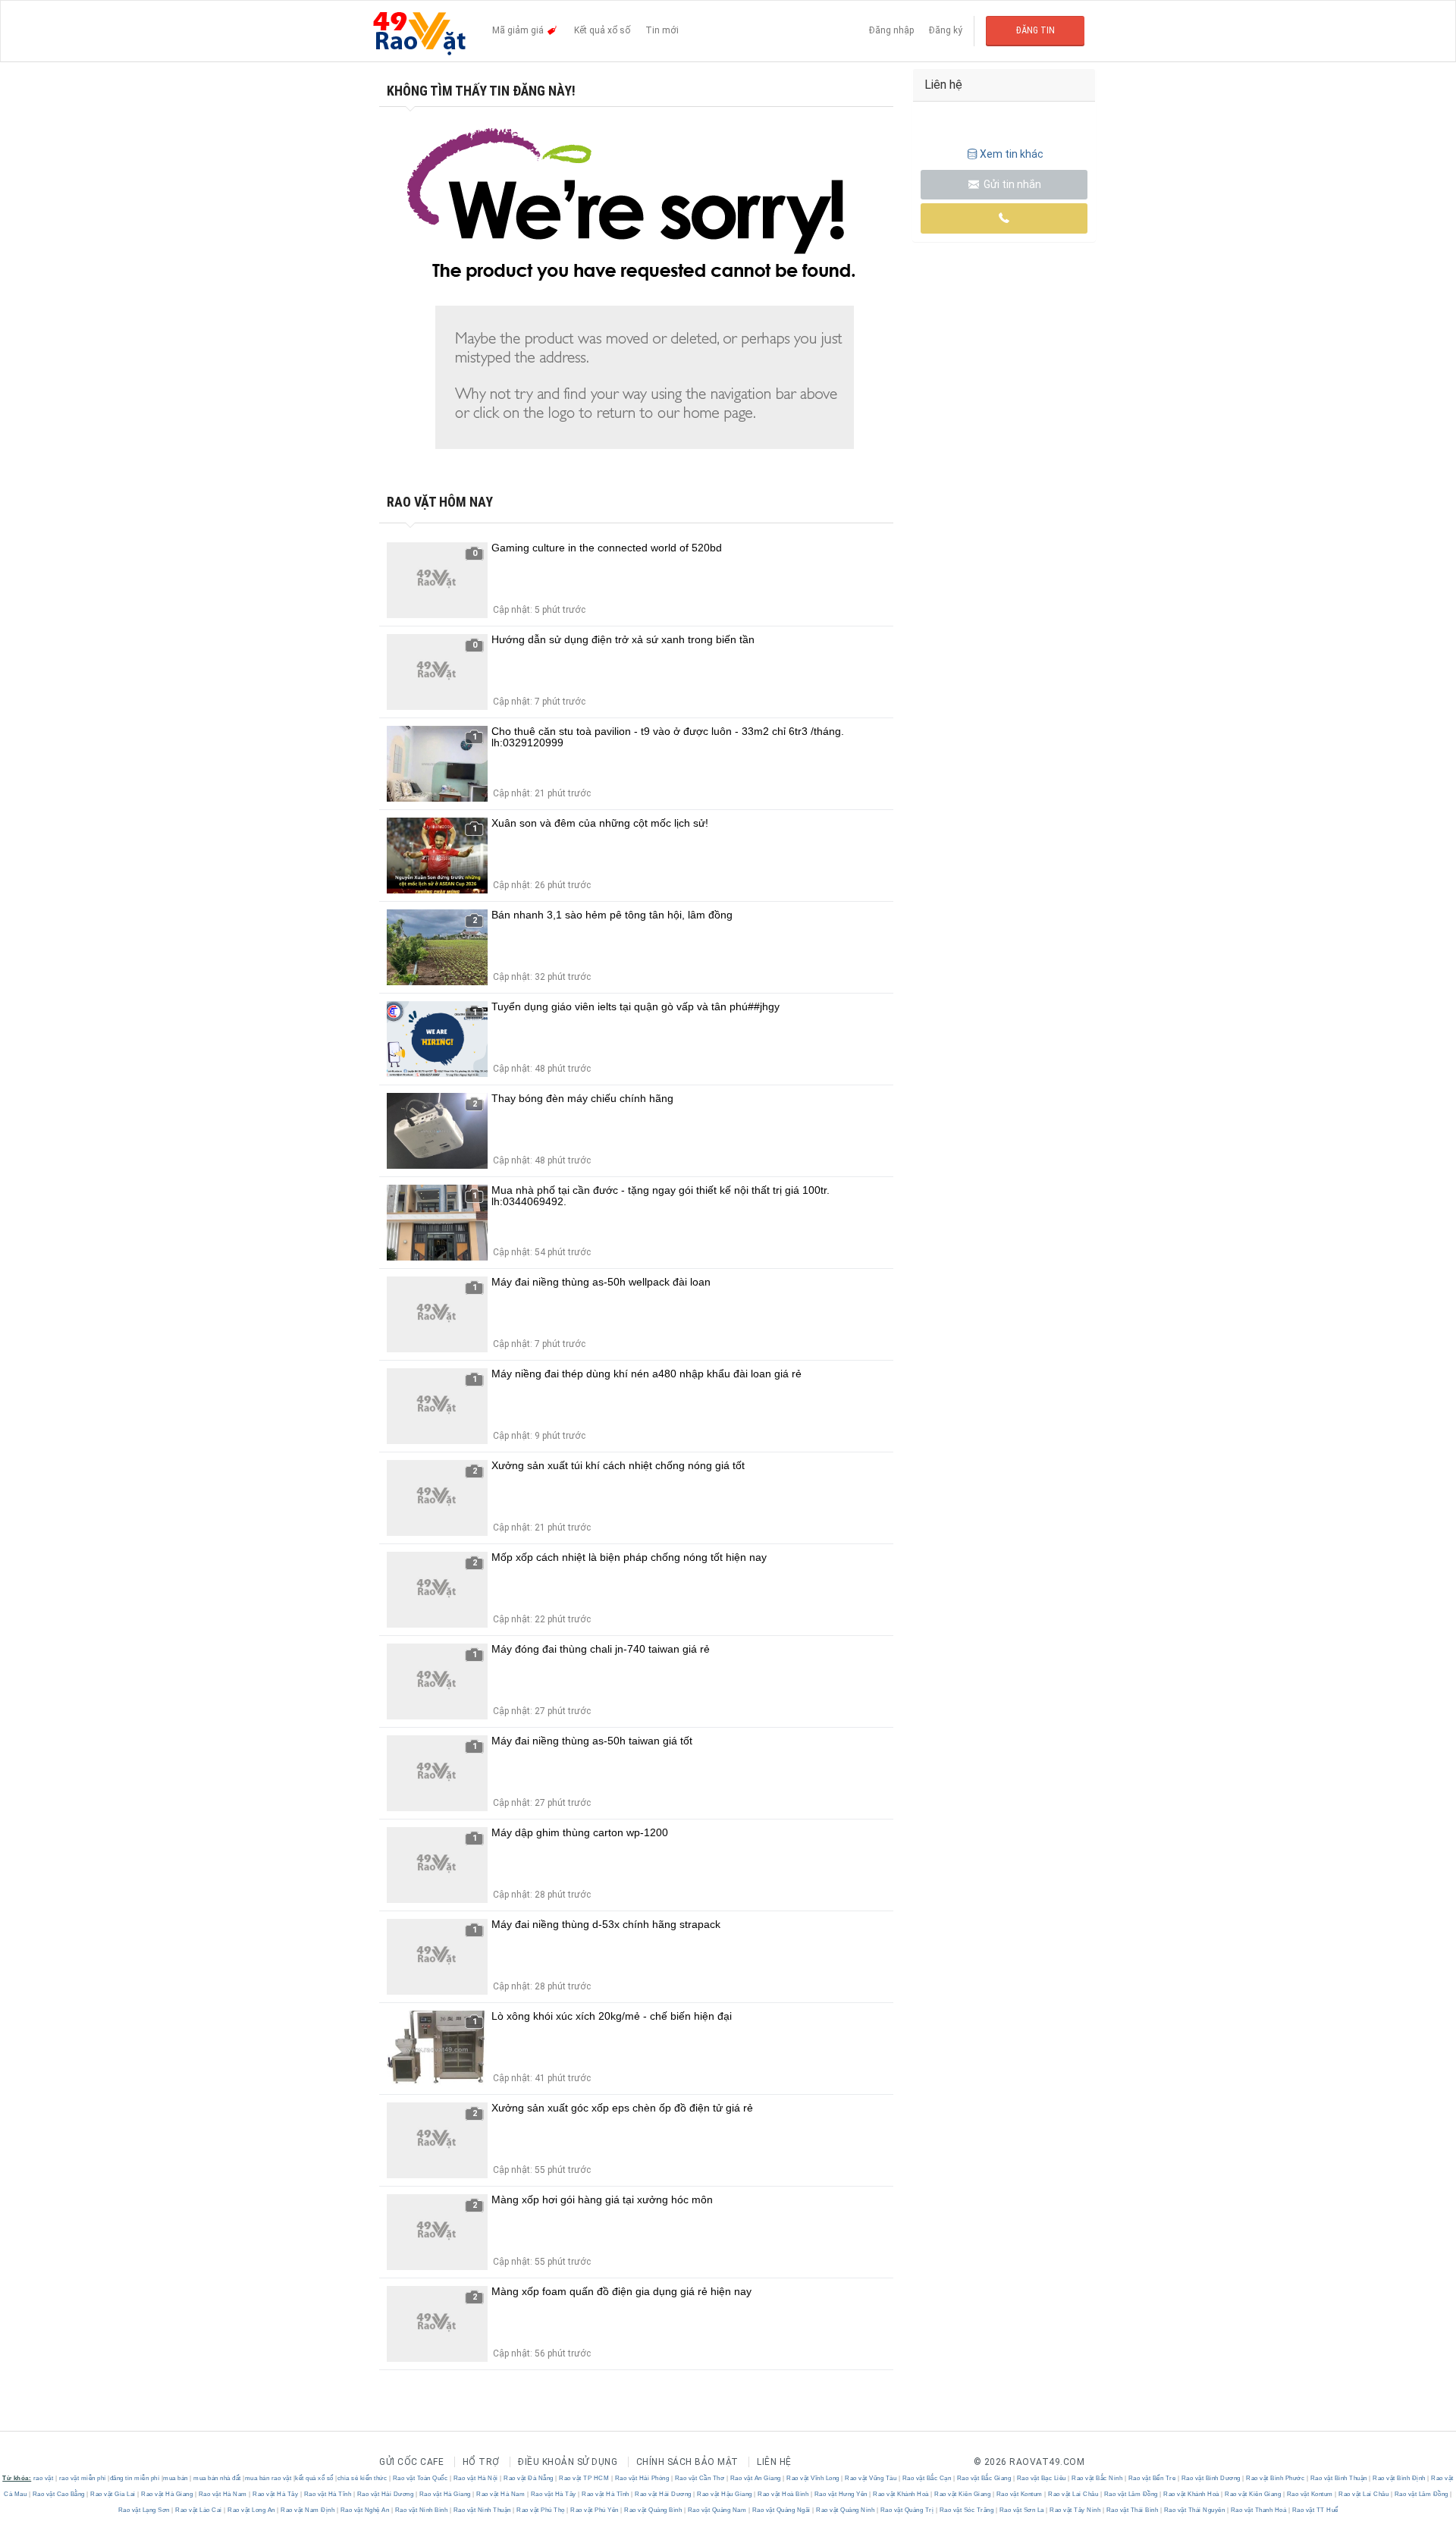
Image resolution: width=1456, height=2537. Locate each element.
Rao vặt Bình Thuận (1338, 2478)
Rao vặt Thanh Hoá (1258, 2510)
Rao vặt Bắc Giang (984, 2478)
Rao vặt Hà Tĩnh (328, 2494)
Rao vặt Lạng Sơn (145, 2510)
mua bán (176, 2478)
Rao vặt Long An (252, 2510)
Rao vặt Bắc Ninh (1097, 2478)
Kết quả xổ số (602, 30)
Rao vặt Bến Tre (1152, 2478)
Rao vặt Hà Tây (276, 2494)
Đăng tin (1036, 30)
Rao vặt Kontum (1019, 2494)
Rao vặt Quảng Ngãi (781, 2510)
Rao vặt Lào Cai (199, 2510)
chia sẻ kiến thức (362, 2478)
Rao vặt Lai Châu (1073, 2494)
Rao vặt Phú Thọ (541, 2510)
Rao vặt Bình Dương (1211, 2478)
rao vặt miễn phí (83, 2478)
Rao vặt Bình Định (1400, 2478)
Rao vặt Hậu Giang (725, 2494)
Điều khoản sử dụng (568, 2462)
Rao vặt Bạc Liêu (1041, 2478)
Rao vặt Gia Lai (113, 2494)
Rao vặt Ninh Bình (421, 2510)
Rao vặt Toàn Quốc (420, 2478)
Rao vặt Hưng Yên (841, 2494)
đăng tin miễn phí (135, 2478)
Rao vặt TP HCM (584, 2478)
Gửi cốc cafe (411, 2462)
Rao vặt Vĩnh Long (813, 2478)
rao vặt (44, 2478)
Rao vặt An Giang (755, 2478)
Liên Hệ (774, 2462)
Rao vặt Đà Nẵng (529, 2478)
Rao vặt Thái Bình (1132, 2510)
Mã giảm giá (519, 30)
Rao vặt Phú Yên (595, 2510)
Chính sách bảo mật (687, 2462)
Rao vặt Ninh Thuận (482, 2510)
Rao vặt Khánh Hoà (901, 2494)
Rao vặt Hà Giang (167, 2494)
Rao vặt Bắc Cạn (927, 2478)
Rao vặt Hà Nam (223, 2494)
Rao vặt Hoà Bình (783, 2494)
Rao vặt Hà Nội (475, 2478)
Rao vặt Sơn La (1021, 2510)
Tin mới (662, 30)
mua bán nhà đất (217, 2478)
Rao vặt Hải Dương (385, 2494)
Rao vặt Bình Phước (1276, 2478)
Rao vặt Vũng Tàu (871, 2478)
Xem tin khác (1012, 154)
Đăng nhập (891, 30)
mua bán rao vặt (268, 2478)
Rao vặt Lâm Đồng (1131, 2494)
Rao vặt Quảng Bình (653, 2510)
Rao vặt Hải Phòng (642, 2478)
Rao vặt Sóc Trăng (966, 2510)
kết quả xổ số (314, 2478)
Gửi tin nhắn (1011, 184)
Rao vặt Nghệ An (365, 2510)
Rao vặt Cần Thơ (700, 2478)
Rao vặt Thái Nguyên (1194, 2510)
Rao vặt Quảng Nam (717, 2510)
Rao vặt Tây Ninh (1075, 2510)
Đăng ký (946, 30)
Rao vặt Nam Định (308, 2510)
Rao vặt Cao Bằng (58, 2494)
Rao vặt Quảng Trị (907, 2510)
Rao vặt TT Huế (1314, 2510)
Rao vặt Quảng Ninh (846, 2510)
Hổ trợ (481, 2462)
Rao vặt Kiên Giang (963, 2494)
